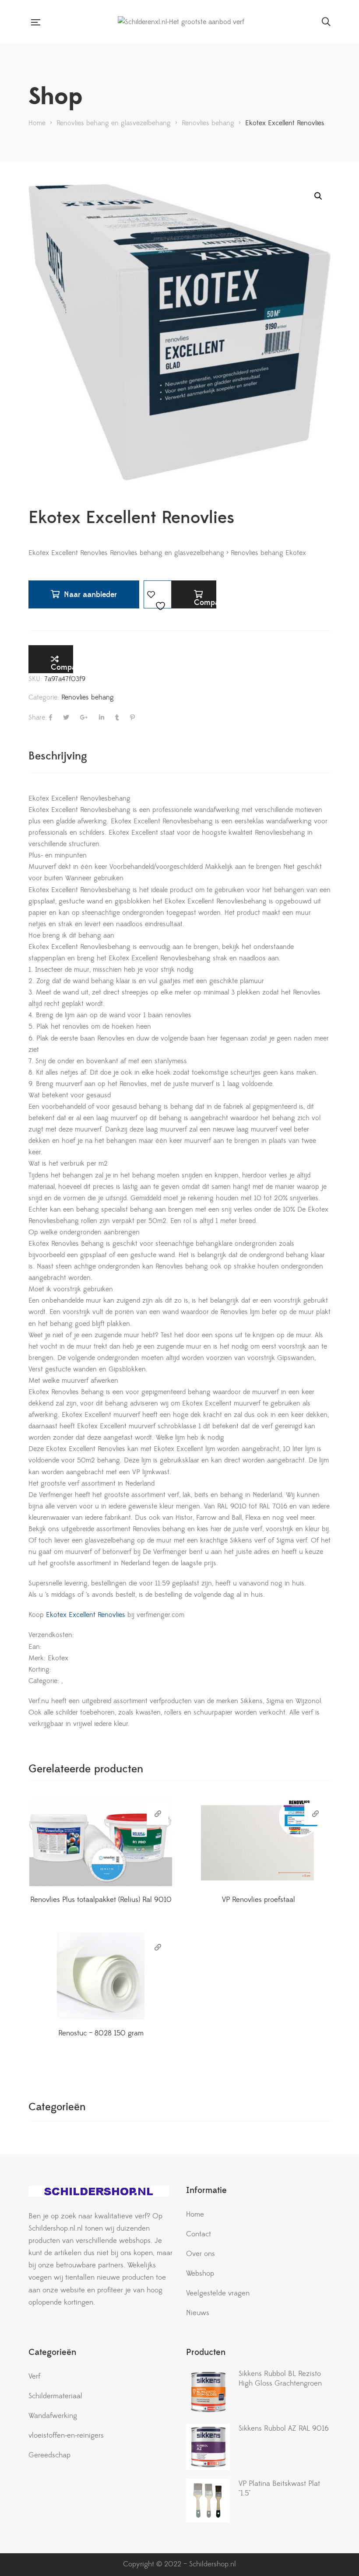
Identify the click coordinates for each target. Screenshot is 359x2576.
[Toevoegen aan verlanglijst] (158, 594)
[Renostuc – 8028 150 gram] (101, 1976)
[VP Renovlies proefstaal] (258, 1842)
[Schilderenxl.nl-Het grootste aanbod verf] (181, 22)
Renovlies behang (88, 697)
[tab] (58, 756)
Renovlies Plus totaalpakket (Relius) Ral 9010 (101, 1900)
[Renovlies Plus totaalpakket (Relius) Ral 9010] (101, 1842)
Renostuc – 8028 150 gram (101, 2033)
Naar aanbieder (90, 595)
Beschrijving (58, 756)
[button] (318, 196)
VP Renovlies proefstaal (259, 1900)
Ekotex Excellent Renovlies (84, 1615)
